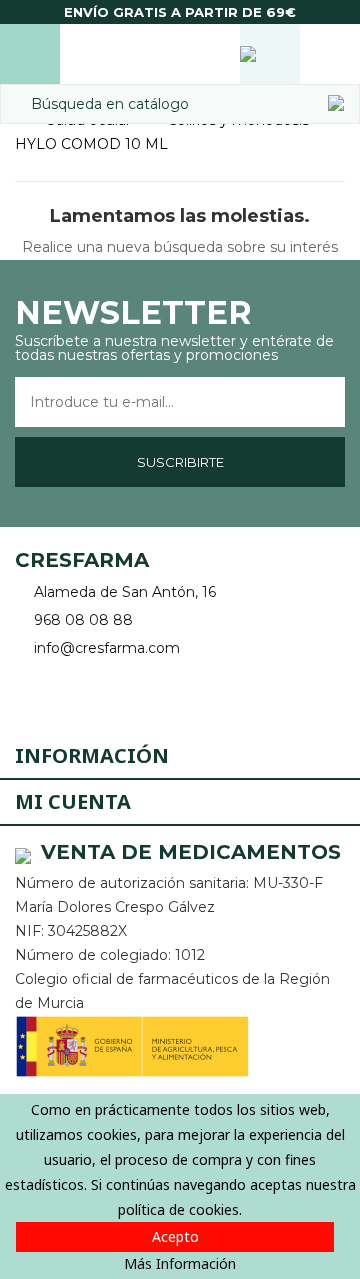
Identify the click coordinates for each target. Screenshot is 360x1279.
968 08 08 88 (83, 620)
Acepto (175, 1236)
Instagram (87, 694)
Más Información (180, 1263)
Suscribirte (180, 462)
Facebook (32, 694)
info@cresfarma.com (107, 648)
